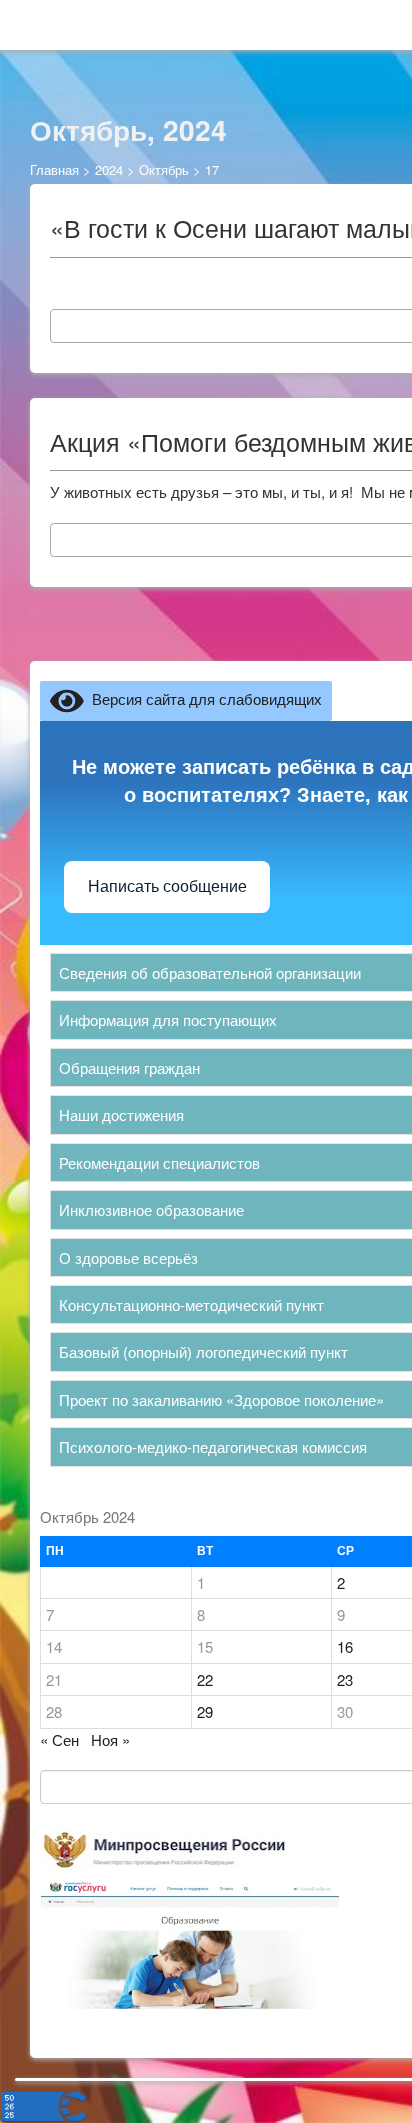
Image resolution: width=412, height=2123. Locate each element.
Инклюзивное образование (151, 1209)
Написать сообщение (167, 886)
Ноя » (110, 1739)
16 (345, 1646)
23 (345, 1679)
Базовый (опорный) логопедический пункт (203, 1351)
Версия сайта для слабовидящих (203, 698)
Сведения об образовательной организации (210, 972)
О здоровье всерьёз (128, 1257)
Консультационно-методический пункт (191, 1304)
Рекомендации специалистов (159, 1162)
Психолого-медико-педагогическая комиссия (213, 1446)
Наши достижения (121, 1114)
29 (205, 1711)
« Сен (59, 1739)
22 (205, 1679)
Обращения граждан (129, 1067)
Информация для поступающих (168, 1019)
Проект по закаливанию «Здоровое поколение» (221, 1399)
